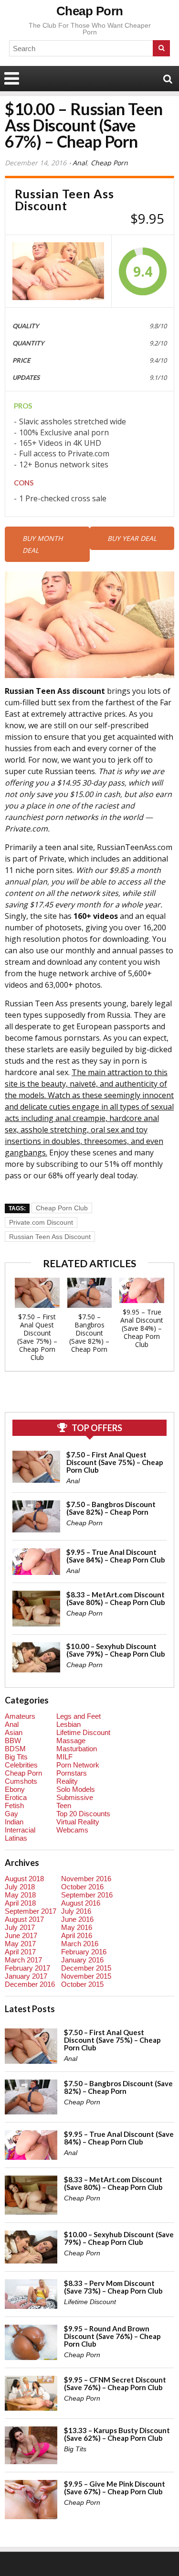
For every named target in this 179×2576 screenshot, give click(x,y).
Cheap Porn (90, 11)
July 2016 (76, 1911)
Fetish (14, 1805)
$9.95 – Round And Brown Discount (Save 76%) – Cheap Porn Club (112, 2336)
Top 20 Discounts (83, 1814)
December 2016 (30, 1984)
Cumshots (21, 1781)
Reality (67, 1781)
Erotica (16, 1797)
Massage (71, 1741)
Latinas (16, 1838)
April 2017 (20, 1952)
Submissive (75, 1797)
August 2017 (24, 1919)
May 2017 (20, 1944)
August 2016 (81, 1903)
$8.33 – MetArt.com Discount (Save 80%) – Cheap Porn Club (116, 1598)
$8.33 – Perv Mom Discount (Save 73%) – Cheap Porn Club (113, 2287)
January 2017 (26, 1976)
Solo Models (76, 1789)
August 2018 (24, 1879)
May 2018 (20, 1895)
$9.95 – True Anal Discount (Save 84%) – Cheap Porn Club (142, 1328)
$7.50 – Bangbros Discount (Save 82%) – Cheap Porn (89, 1333)
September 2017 (31, 1911)
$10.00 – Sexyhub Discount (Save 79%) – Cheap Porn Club (116, 1650)
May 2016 (77, 1927)
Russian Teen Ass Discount (50, 1237)
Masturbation (77, 1749)
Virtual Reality (78, 1822)
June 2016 (77, 1919)
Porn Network (78, 1765)
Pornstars (72, 1773)
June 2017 (21, 1935)
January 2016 (82, 1960)
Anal (80, 163)
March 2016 (80, 1944)
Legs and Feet (79, 1716)
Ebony (15, 1789)
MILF (64, 1757)
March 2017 (23, 1960)
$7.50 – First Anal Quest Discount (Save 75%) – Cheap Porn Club (37, 1337)
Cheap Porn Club (62, 1208)
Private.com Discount (41, 1222)
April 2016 (77, 1935)
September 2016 (87, 1895)
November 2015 (86, 1976)
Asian (14, 1732)
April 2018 (20, 1903)
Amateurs (20, 1716)
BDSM (15, 1749)
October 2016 (82, 1887)
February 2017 (27, 1968)
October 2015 (82, 1984)
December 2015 (86, 1968)
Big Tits (16, 1757)
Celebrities (21, 1765)
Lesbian (68, 1724)
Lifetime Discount (83, 1732)
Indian (14, 1822)
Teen (64, 1805)
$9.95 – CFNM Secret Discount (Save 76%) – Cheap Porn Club (115, 2383)
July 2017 (20, 1927)
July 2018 (20, 1887)
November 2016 (86, 1879)
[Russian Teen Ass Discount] (58, 271)
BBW (13, 1741)
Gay (11, 1814)
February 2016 (84, 1952)
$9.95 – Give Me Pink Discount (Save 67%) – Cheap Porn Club (115, 2488)
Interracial (20, 1830)
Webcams (72, 1830)
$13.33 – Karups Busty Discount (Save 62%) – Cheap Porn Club (117, 2434)
